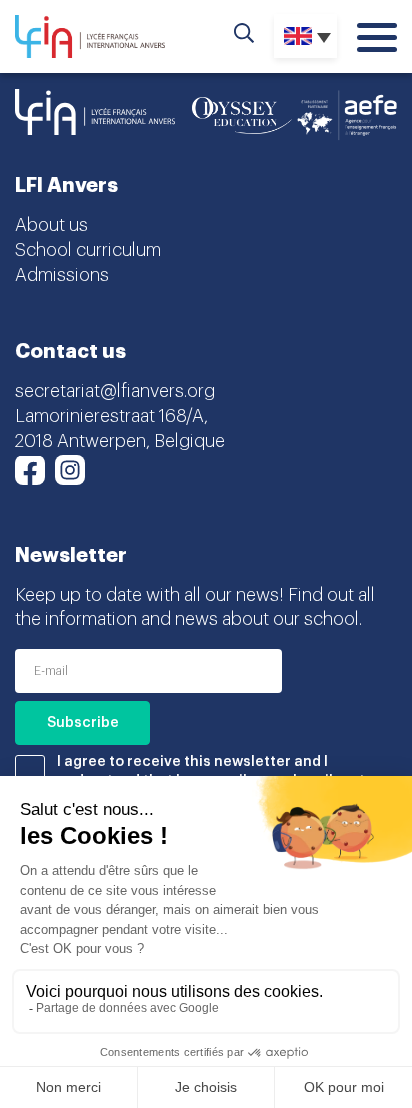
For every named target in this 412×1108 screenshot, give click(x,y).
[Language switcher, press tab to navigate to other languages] (305, 36)
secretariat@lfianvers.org (115, 391)
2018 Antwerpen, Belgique (120, 441)
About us (51, 225)
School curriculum (88, 250)
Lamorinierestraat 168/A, (111, 416)
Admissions (62, 275)
